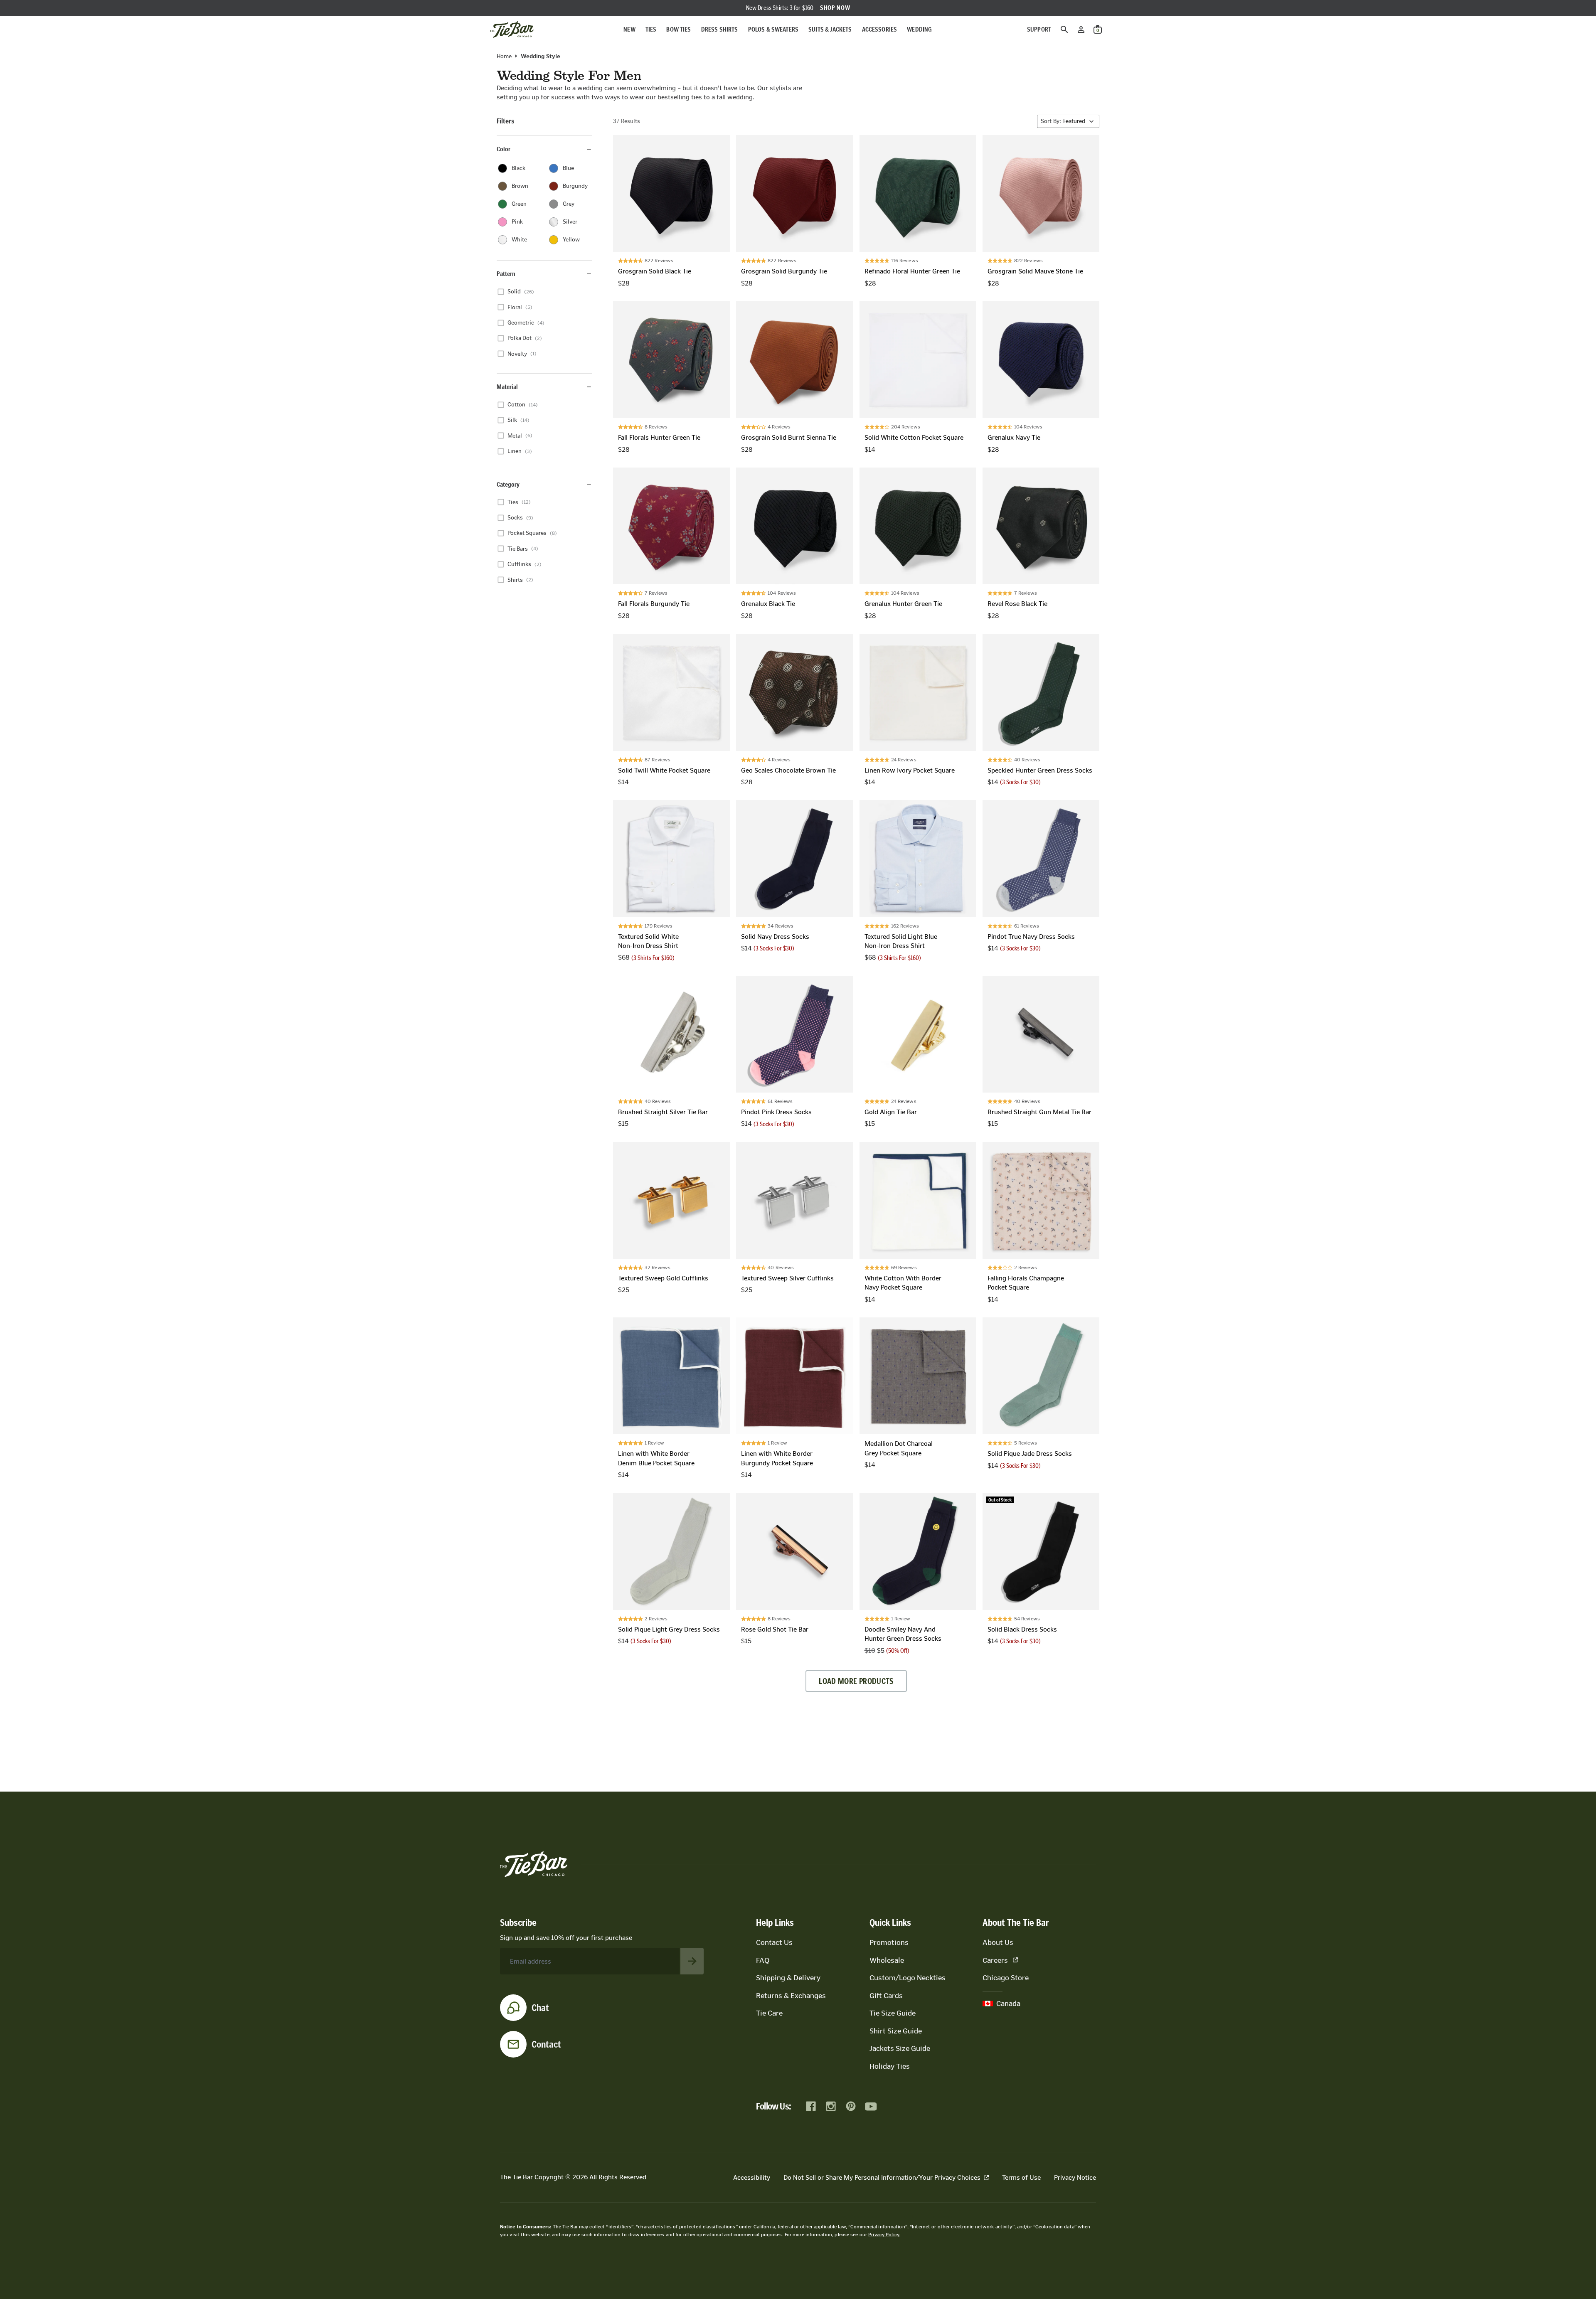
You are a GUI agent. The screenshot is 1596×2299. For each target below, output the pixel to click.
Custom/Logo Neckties (908, 1978)
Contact (546, 2044)
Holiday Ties (890, 2066)
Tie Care (769, 2013)
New (629, 29)
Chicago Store (1006, 1978)
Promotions (889, 1942)
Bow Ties (679, 29)
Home (504, 57)
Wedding (919, 29)
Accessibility (752, 2177)
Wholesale (887, 1960)
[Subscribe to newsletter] (692, 1961)
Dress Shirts (720, 29)
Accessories (880, 29)
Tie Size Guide (893, 2013)
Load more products (856, 1681)
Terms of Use (1021, 2177)
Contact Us (774, 1942)
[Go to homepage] (512, 30)
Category (508, 484)
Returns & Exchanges (791, 1996)
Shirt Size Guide (896, 2031)
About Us (998, 1942)
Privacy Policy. (884, 2235)
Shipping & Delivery (788, 1978)
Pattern (506, 274)
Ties (651, 29)
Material (507, 387)
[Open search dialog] (1064, 30)
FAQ (763, 1960)
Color (504, 149)
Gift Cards (886, 1996)
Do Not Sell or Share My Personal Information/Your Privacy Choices (882, 2177)
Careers (995, 1960)
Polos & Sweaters (773, 29)
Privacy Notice (1075, 2177)
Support (1039, 29)
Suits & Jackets (830, 29)
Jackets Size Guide (900, 2048)
